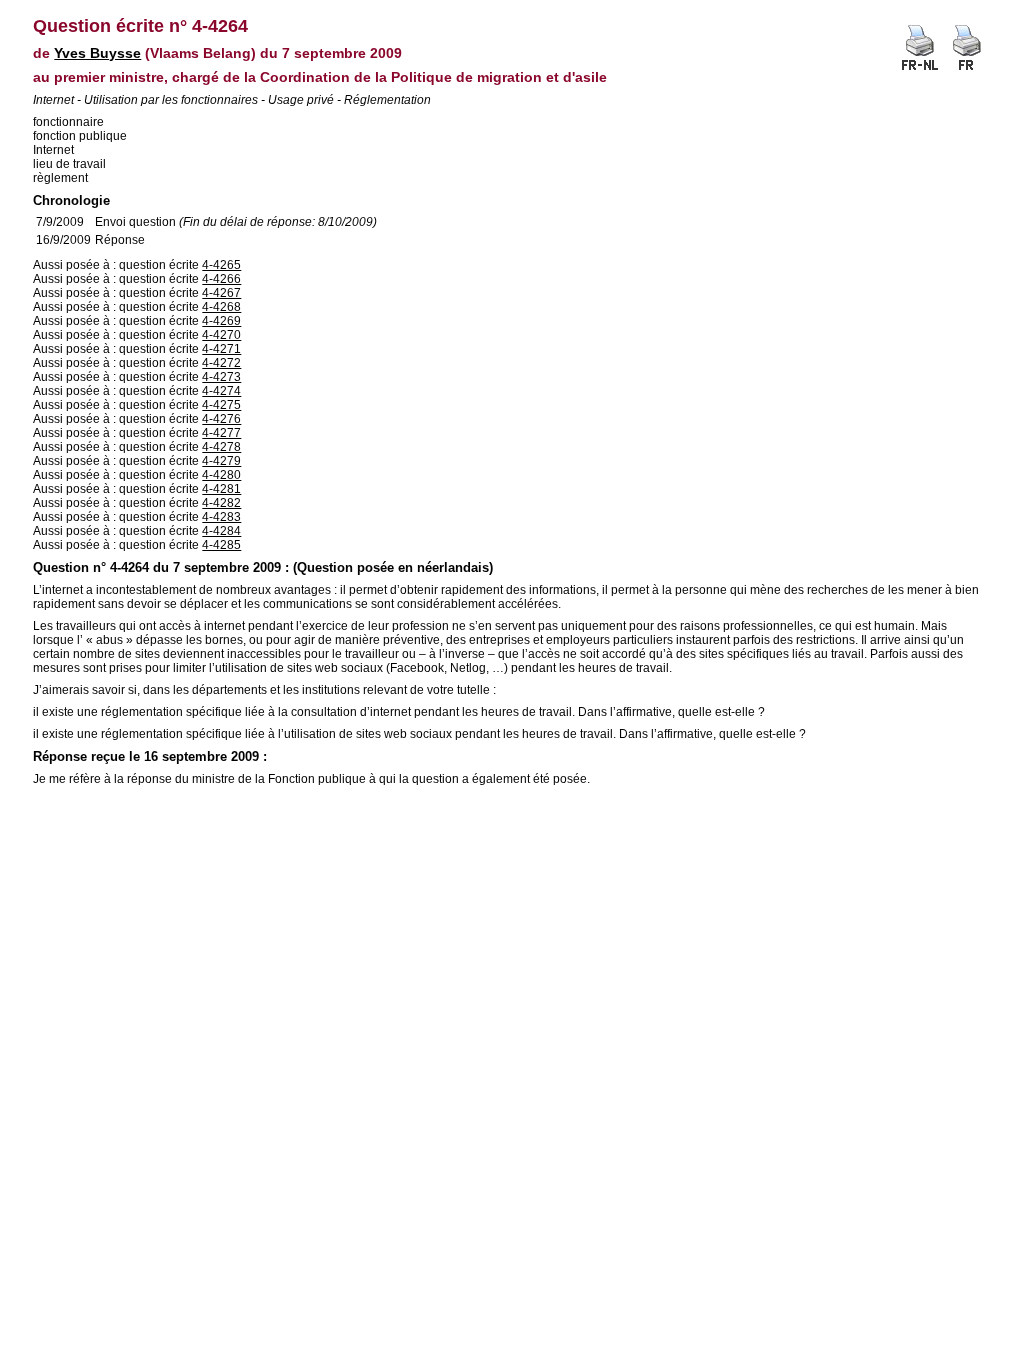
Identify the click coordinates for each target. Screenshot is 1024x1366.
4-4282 (221, 503)
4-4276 (221, 419)
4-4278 (221, 447)
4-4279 (221, 461)
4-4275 (221, 405)
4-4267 (221, 293)
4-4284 (221, 531)
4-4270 (221, 335)
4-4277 (221, 433)
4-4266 (221, 279)
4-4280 (221, 475)
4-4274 (221, 391)
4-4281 (221, 489)
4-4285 (221, 545)
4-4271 (221, 349)
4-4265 (221, 265)
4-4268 (221, 307)
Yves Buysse (97, 53)
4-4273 (221, 377)
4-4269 (221, 321)
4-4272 (221, 363)
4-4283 (221, 517)
